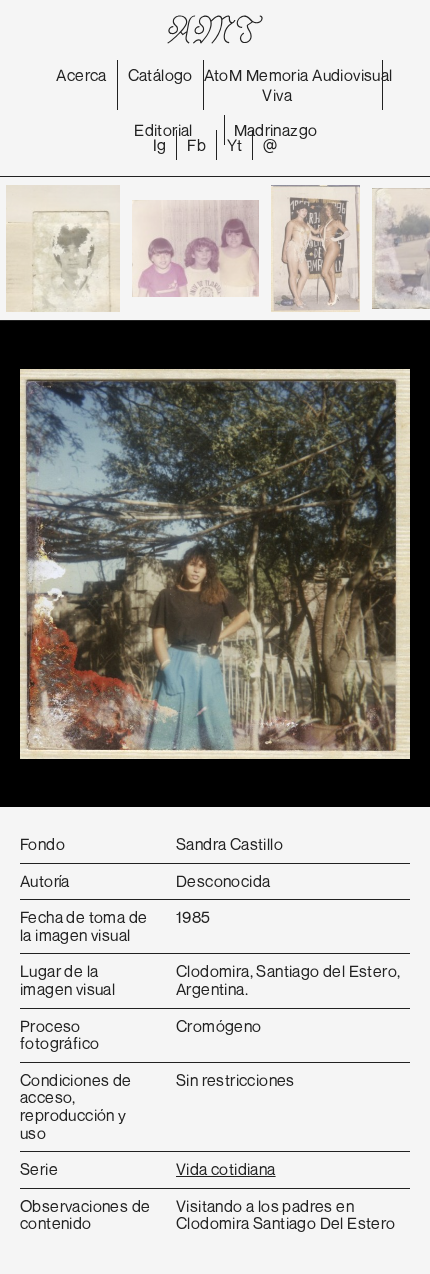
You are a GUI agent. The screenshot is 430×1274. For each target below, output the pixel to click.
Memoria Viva (277, 85)
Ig (160, 145)
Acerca (81, 75)
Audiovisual (352, 75)
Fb (196, 145)
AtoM (223, 75)
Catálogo (160, 75)
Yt (234, 145)
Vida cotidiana (226, 1169)
